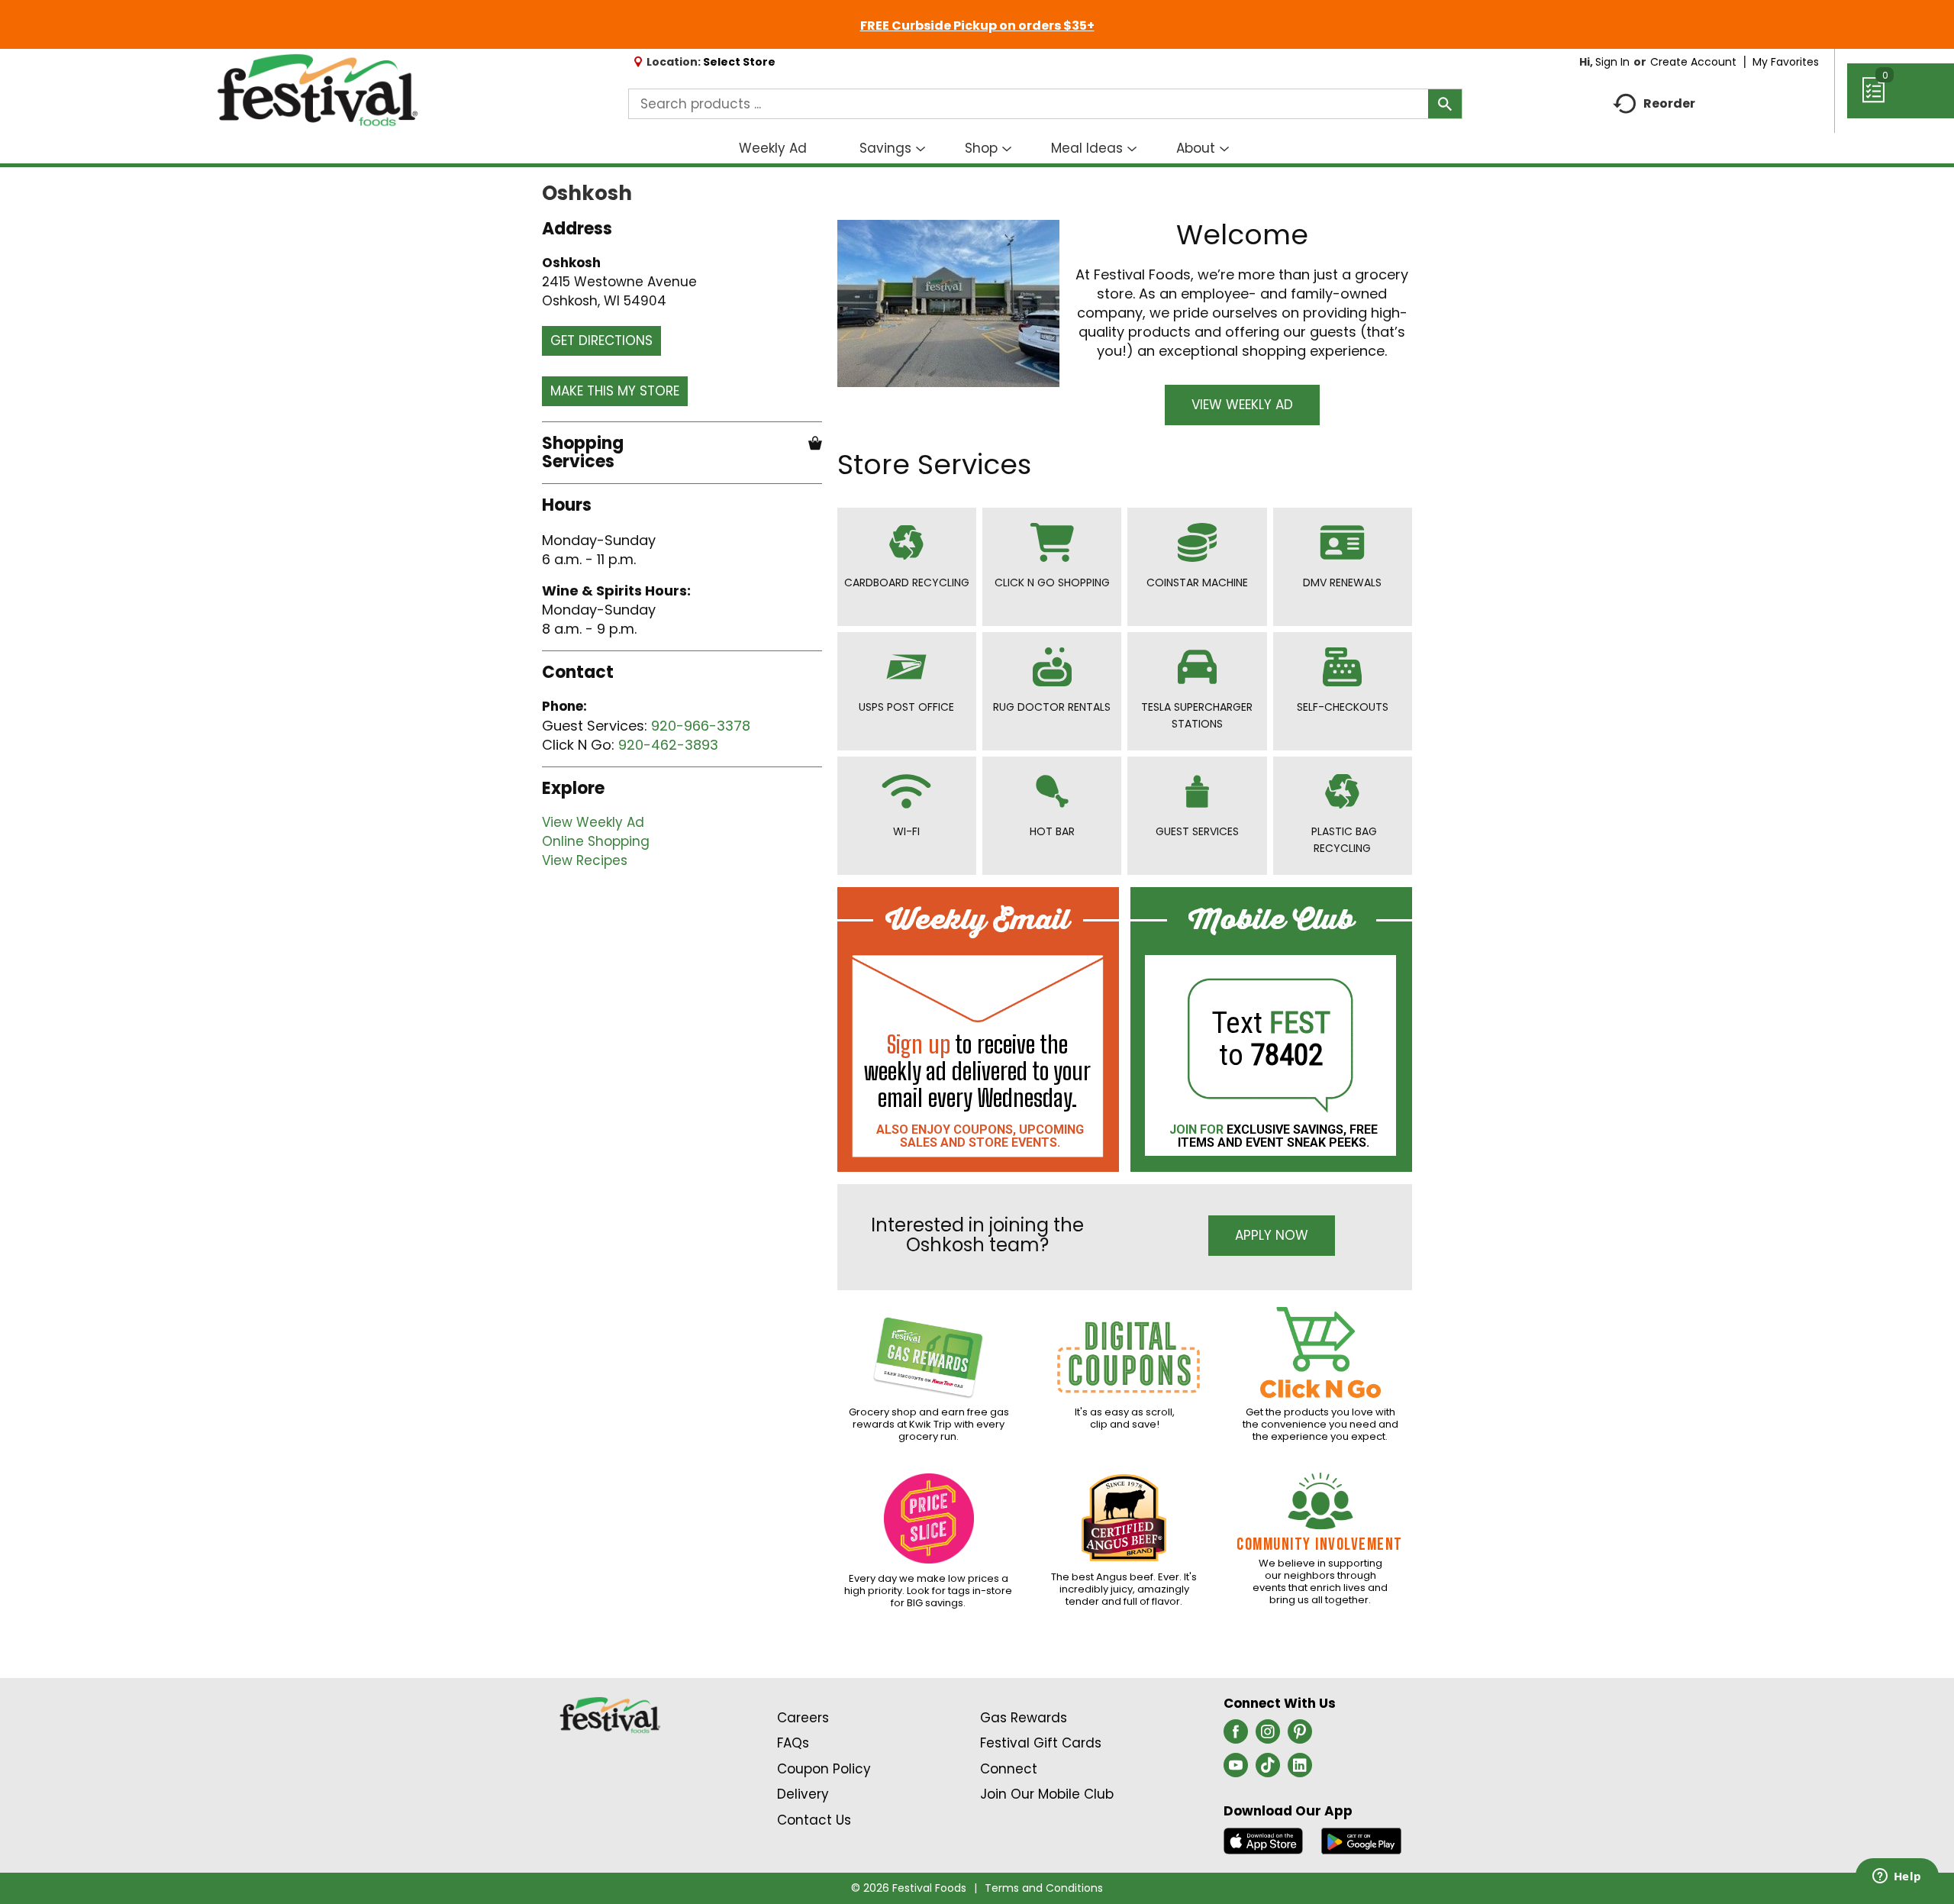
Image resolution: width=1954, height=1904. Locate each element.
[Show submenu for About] (1224, 150)
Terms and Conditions (1044, 1888)
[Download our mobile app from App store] (1264, 1840)
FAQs (793, 1743)
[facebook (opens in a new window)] (1236, 1736)
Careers (803, 1718)
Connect (1009, 1769)
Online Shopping (596, 841)
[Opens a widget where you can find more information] (1897, 1877)
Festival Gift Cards (1041, 1743)
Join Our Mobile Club (1047, 1794)
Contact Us (814, 1820)
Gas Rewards (1024, 1718)
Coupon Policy (824, 1769)
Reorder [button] (1669, 103)
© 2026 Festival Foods (909, 1888)
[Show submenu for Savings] (921, 150)
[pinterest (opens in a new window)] (1300, 1736)
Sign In (1612, 62)
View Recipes (585, 860)
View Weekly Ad (593, 822)
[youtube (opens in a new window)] (1236, 1770)
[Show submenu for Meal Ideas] (1132, 150)
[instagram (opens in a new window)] (1268, 1736)
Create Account (1693, 62)
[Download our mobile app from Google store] (1361, 1840)
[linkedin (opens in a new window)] (1300, 1770)
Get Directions (601, 340)
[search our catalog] (1445, 104)
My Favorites (1786, 62)
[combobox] (1045, 104)
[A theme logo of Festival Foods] (317, 91)
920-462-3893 (668, 745)
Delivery (803, 1794)
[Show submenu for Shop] (1007, 150)
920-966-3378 (701, 726)
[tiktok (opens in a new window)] (1268, 1770)
